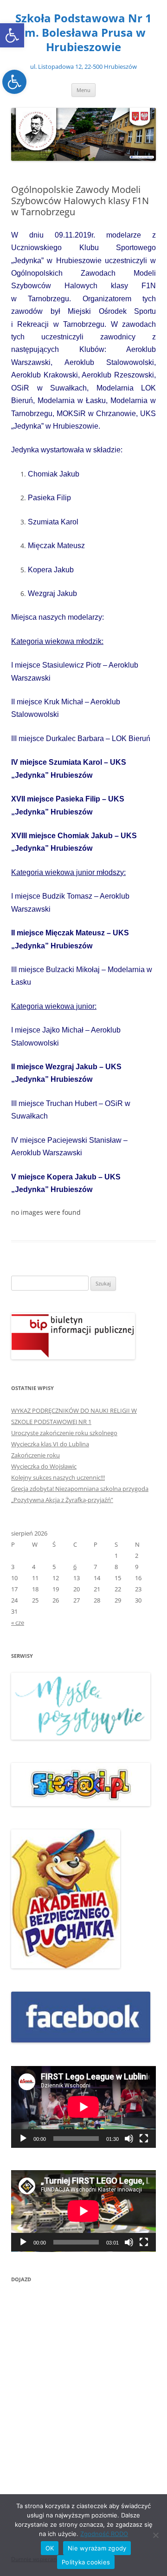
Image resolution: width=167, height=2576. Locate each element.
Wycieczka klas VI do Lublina (50, 1444)
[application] (83, 2107)
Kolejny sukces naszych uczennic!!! (58, 1477)
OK (50, 2548)
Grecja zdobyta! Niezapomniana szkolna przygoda (80, 1489)
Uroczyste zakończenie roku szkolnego (64, 1433)
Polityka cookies (86, 2562)
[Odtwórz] (23, 2139)
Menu (83, 90)
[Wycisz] (129, 2139)
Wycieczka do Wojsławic (44, 1466)
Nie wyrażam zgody (97, 2548)
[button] (12, 35)
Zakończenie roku (35, 1455)
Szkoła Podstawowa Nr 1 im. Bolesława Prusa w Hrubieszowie (83, 33)
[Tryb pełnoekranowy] (144, 2139)
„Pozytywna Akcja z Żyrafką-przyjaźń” (62, 1500)
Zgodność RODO (104, 2534)
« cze (18, 1622)
